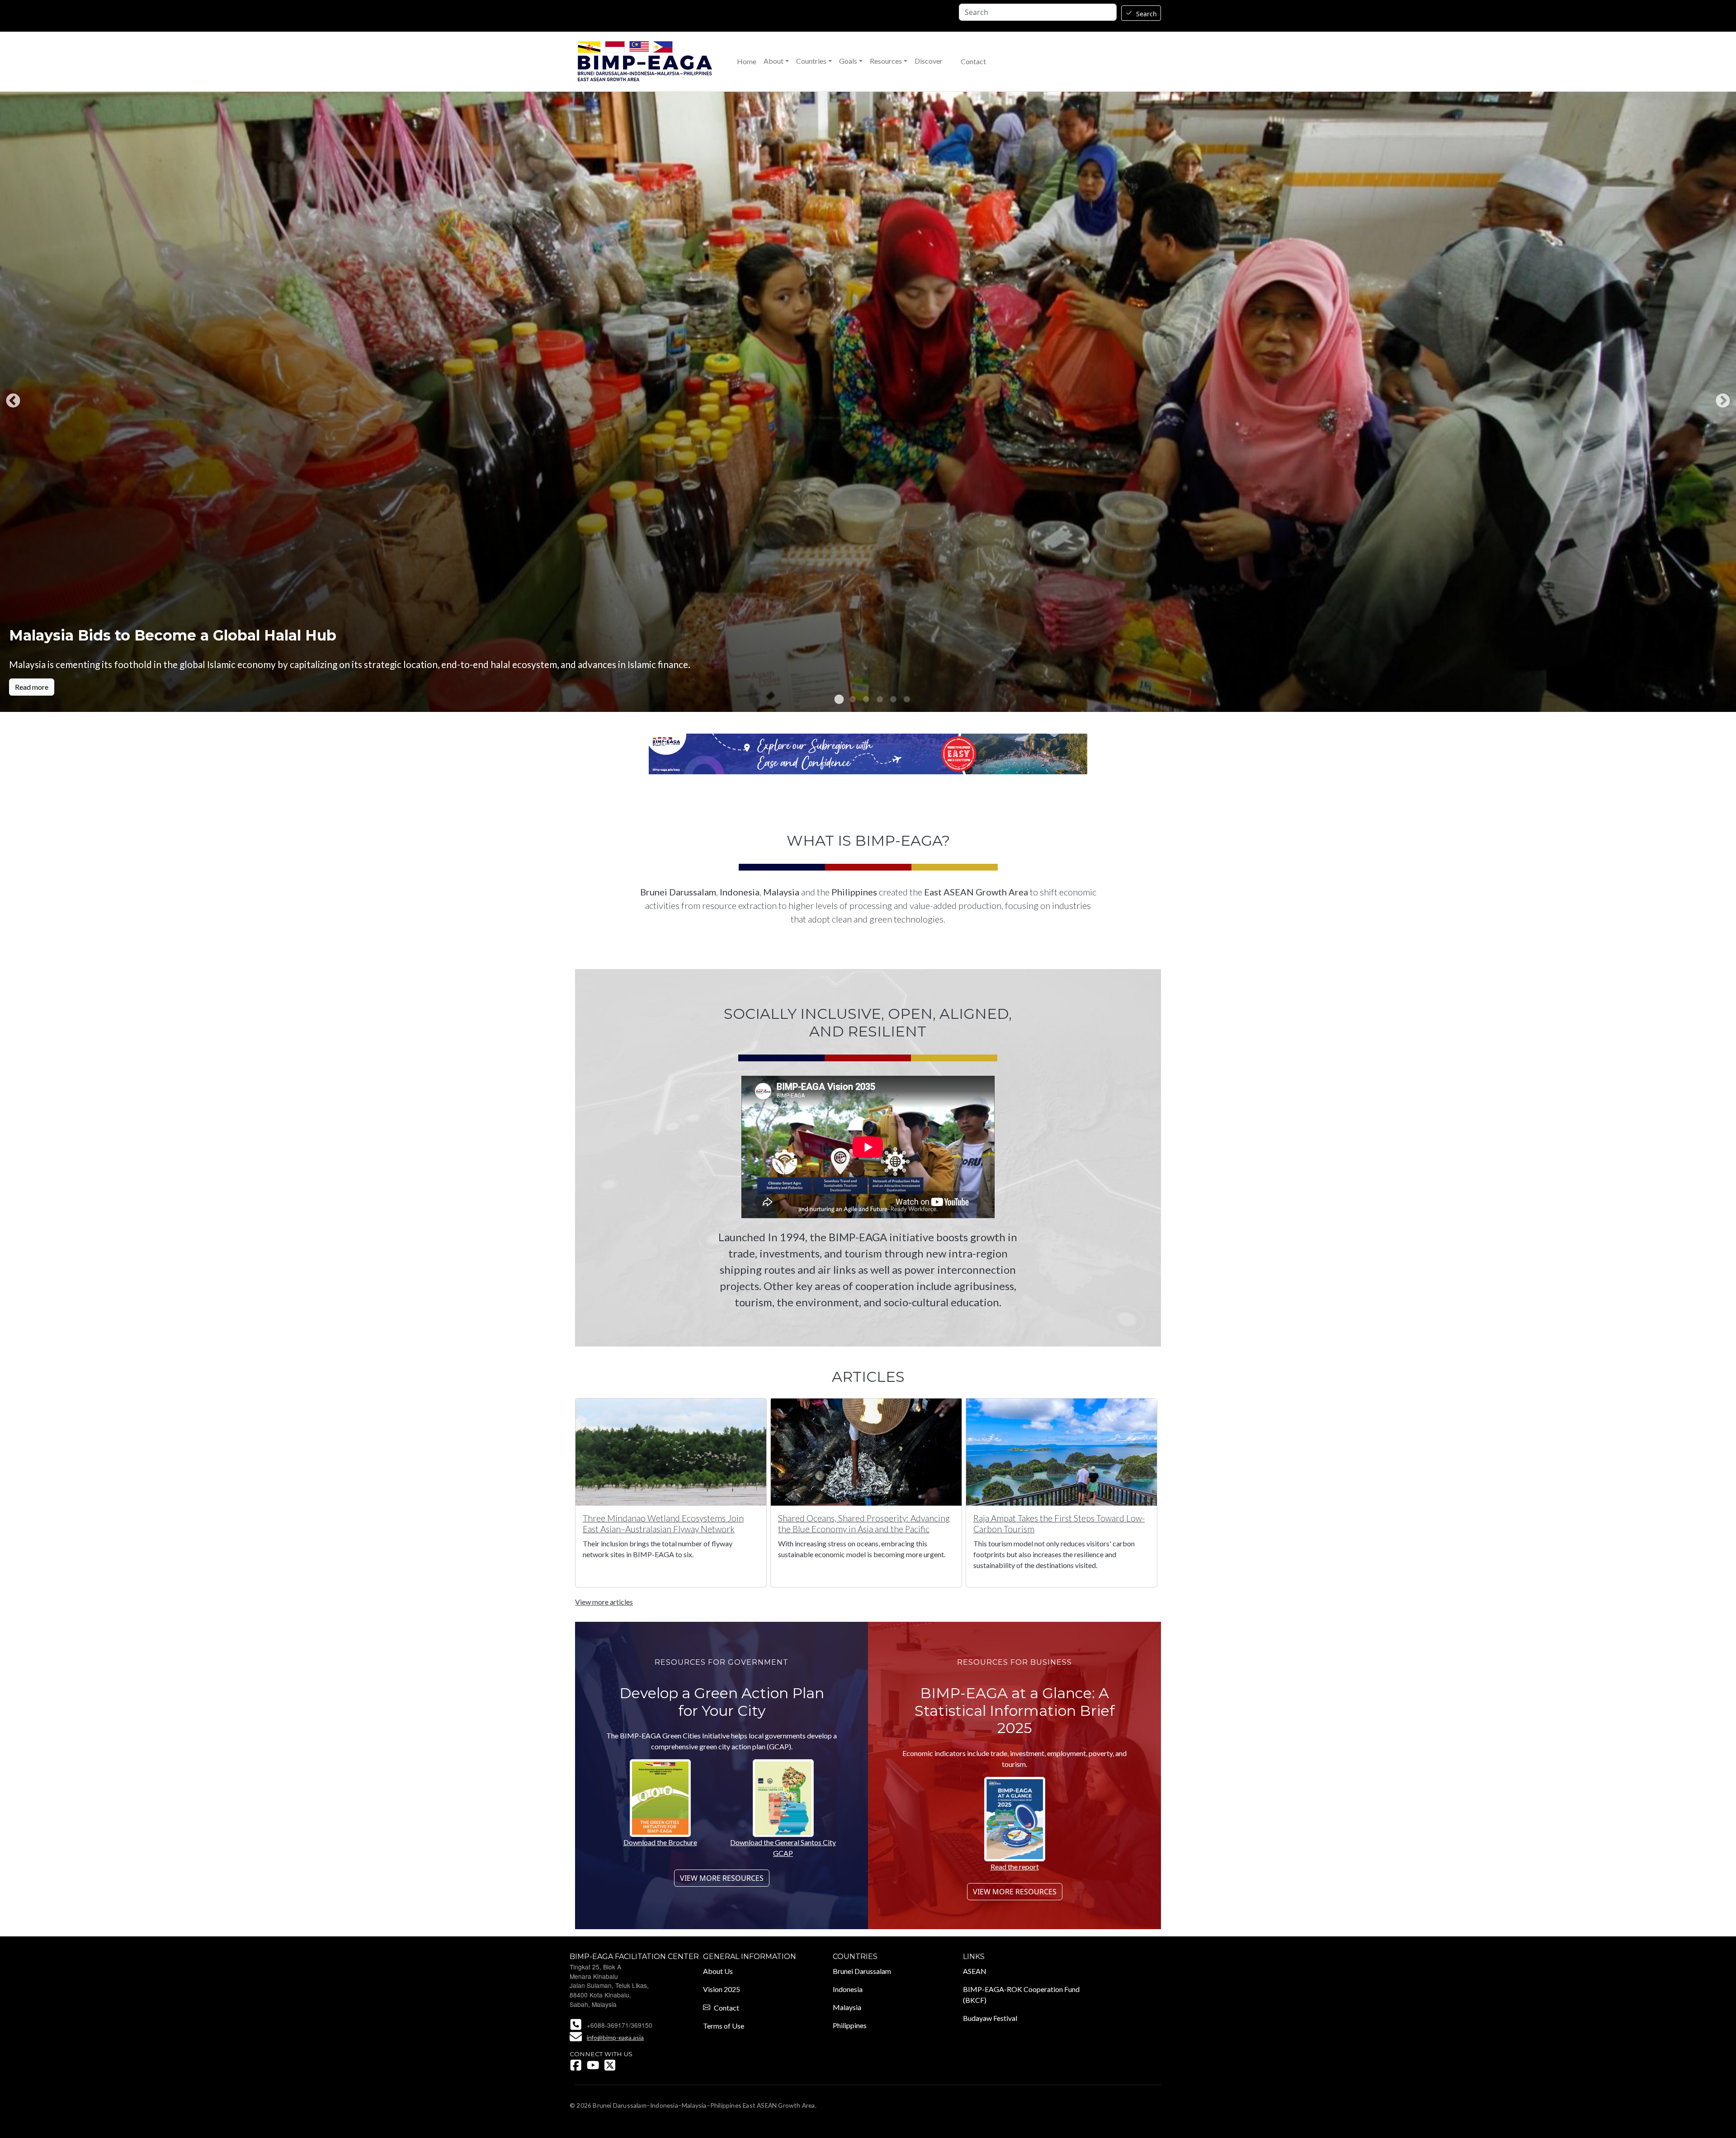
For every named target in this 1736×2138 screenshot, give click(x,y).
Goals (848, 61)
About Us (718, 1971)
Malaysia (847, 2007)
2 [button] (848, 700)
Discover (929, 61)
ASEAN (975, 1971)
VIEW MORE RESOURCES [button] (722, 1878)
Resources (886, 61)
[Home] (645, 61)
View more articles (604, 1602)
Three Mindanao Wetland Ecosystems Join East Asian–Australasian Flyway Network (663, 1523)
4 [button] (875, 700)
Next (1723, 401)
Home (747, 62)
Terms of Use (724, 2026)
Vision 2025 (722, 1989)
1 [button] (834, 700)
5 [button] (888, 700)
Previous (13, 401)
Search (1146, 14)
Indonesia (848, 1989)
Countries (811, 61)
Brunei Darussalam (862, 1971)
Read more (32, 687)
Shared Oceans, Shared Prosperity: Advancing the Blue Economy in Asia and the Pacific (864, 1523)
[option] (868, 402)
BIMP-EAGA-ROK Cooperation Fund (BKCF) (1021, 1994)
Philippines (850, 2025)
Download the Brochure (660, 1842)
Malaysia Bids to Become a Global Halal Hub (173, 635)
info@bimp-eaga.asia (615, 2037)
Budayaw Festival (990, 2018)
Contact (973, 62)
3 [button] (861, 700)
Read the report (1015, 1867)
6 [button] (902, 700)
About (774, 61)
